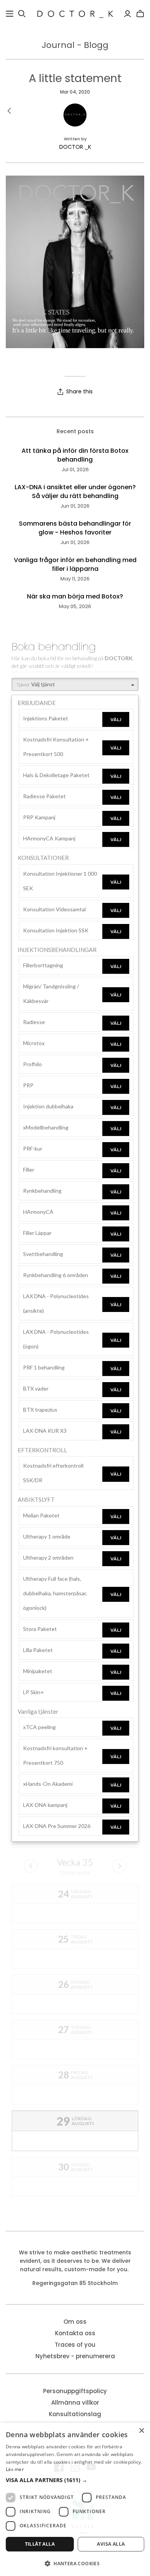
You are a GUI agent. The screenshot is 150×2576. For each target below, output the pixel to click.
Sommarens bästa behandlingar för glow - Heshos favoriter (75, 528)
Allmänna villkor (75, 2403)
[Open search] (22, 14)
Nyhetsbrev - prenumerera (75, 2356)
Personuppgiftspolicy (75, 2391)
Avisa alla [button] (111, 2544)
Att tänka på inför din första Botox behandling (75, 455)
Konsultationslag (75, 2414)
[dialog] (75, 2499)
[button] (75, 2480)
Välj (116, 719)
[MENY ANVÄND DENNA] (10, 14)
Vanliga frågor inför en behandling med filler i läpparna (75, 564)
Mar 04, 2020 (75, 92)
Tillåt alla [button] (40, 2544)
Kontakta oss (75, 2333)
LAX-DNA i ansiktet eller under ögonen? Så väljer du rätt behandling (75, 492)
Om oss (75, 2322)
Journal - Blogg (75, 45)
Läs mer (15, 2469)
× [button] (141, 2431)
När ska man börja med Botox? (75, 597)
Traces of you (75, 2345)
